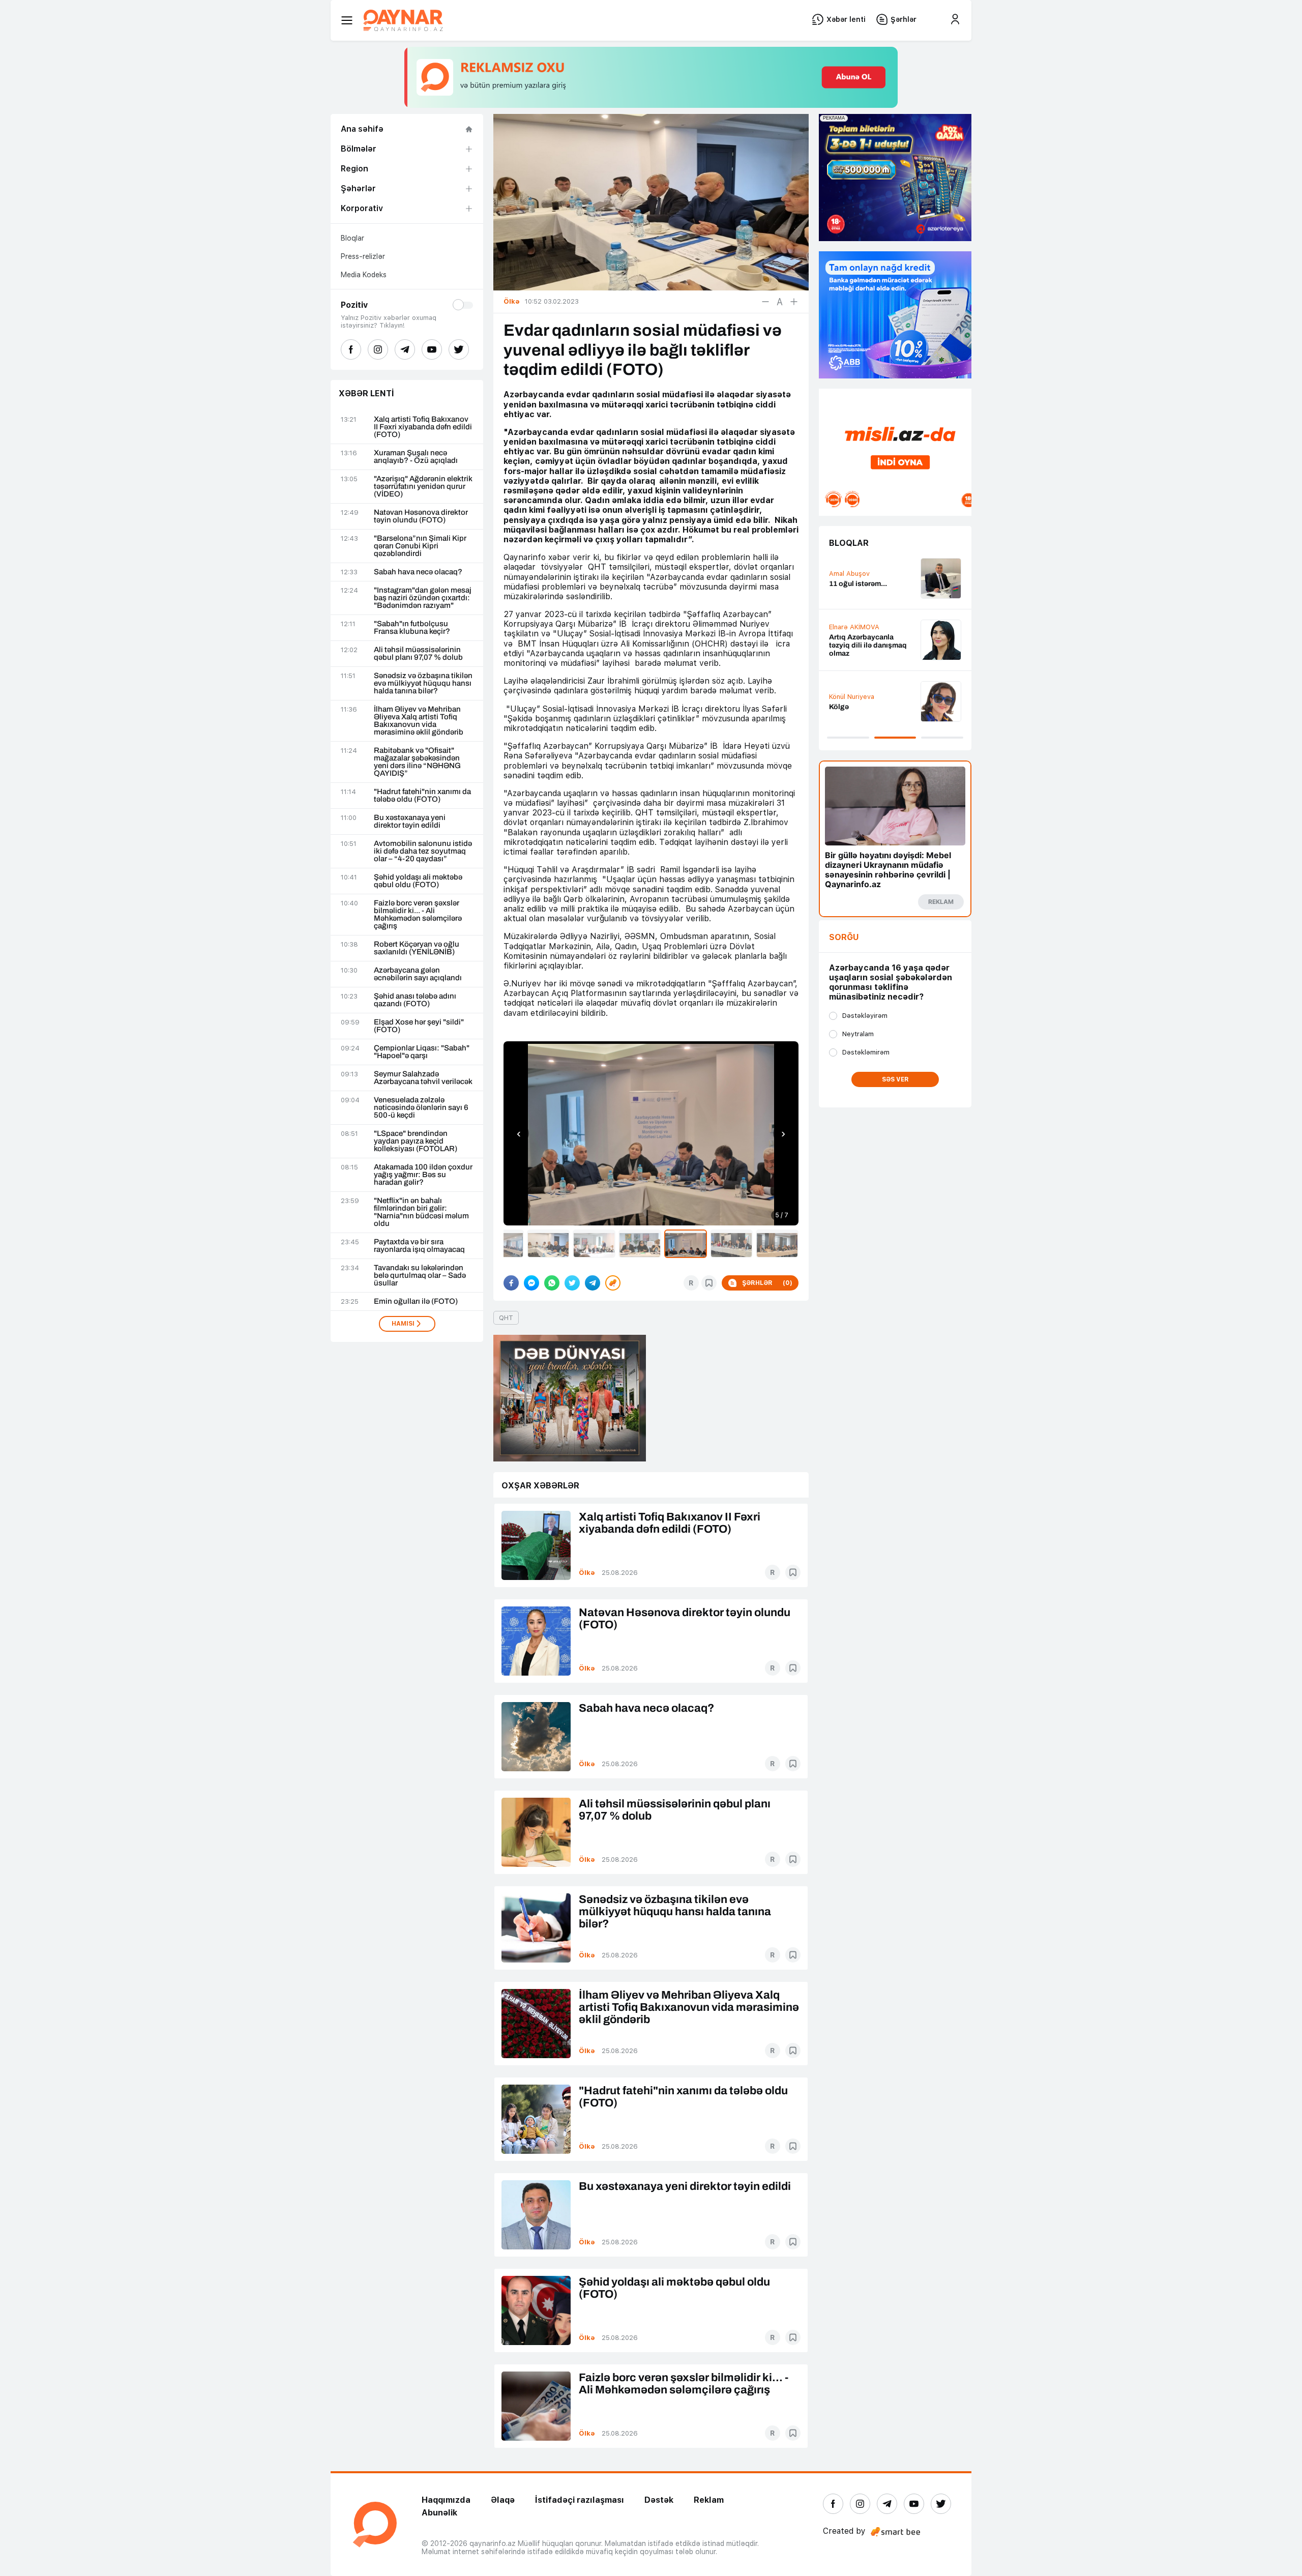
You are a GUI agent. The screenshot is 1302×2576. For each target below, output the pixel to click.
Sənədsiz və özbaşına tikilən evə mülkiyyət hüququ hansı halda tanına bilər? (423, 683)
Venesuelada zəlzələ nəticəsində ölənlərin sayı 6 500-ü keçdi (421, 1108)
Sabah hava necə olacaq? (418, 572)
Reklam (709, 2500)
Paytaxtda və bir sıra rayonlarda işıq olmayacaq (419, 1246)
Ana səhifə (362, 129)
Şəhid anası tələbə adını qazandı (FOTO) (415, 1000)
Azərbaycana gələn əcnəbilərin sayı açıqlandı (418, 974)
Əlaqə (503, 2500)
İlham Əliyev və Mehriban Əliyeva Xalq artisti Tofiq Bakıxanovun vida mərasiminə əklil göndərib (419, 721)
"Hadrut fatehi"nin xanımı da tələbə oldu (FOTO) (422, 796)
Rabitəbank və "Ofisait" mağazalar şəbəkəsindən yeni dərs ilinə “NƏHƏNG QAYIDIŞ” (417, 762)
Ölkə (587, 1573)
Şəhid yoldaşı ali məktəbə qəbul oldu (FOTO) (418, 881)
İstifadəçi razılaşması (580, 2500)
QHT (506, 1318)
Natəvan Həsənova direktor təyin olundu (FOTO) (421, 516)
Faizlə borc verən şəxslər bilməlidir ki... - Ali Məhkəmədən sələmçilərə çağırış (418, 915)
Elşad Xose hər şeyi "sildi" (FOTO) (419, 1026)
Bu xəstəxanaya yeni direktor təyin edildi (410, 822)
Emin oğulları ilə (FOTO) (416, 1301)
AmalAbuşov (849, 574)
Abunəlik (439, 2513)
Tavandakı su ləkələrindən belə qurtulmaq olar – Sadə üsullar (420, 1276)
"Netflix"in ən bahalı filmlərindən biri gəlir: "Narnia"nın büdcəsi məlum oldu (421, 1212)
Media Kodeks (364, 275)
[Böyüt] (794, 302)
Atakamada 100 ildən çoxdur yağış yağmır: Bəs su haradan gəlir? (423, 1175)
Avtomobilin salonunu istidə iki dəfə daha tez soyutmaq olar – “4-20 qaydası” (423, 851)
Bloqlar (352, 238)
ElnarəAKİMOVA (854, 627)
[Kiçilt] (765, 302)
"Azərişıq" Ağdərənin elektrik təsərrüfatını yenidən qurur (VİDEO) (423, 487)
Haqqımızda (446, 2500)
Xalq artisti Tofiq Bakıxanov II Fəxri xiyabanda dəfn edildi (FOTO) (423, 427)
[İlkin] (780, 302)
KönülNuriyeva (852, 697)
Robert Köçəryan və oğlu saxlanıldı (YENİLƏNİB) (417, 948)
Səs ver (895, 1079)
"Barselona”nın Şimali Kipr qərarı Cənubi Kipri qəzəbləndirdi (420, 546)
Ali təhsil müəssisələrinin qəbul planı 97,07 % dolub (418, 654)
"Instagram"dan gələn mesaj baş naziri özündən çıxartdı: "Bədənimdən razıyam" (423, 598)
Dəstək (659, 2500)
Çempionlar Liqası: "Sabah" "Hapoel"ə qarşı (422, 1052)
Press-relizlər (363, 256)
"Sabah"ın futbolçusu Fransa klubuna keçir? (412, 628)
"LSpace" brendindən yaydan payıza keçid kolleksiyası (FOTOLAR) (416, 1141)
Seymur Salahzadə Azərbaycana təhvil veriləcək (423, 1078)
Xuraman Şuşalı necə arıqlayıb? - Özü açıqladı (416, 457)
